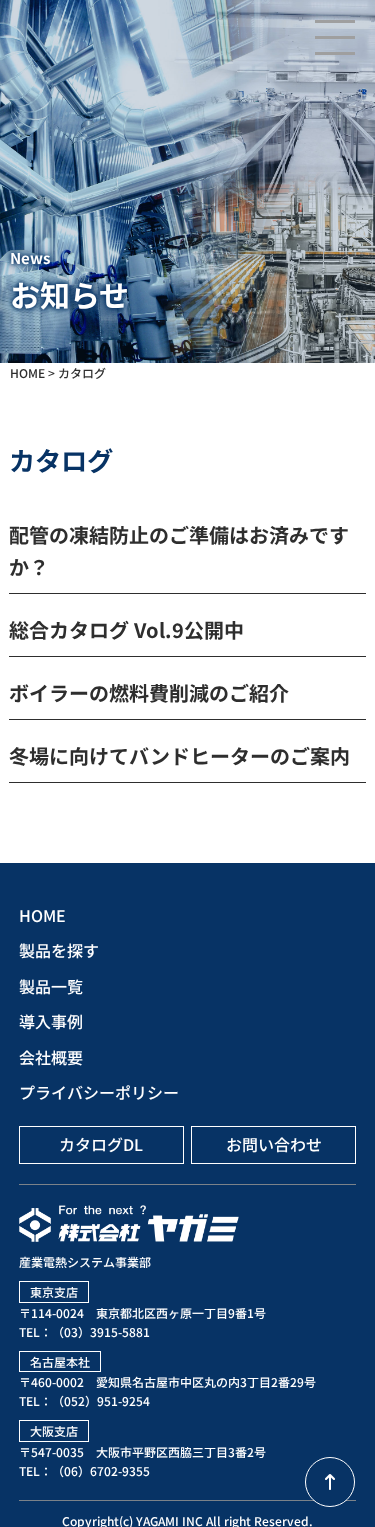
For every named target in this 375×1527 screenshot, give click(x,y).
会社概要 (51, 1057)
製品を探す (59, 950)
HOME (42, 915)
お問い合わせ (274, 1144)
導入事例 (51, 1021)
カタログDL (101, 1144)
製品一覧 (51, 986)
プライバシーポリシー (99, 1092)
